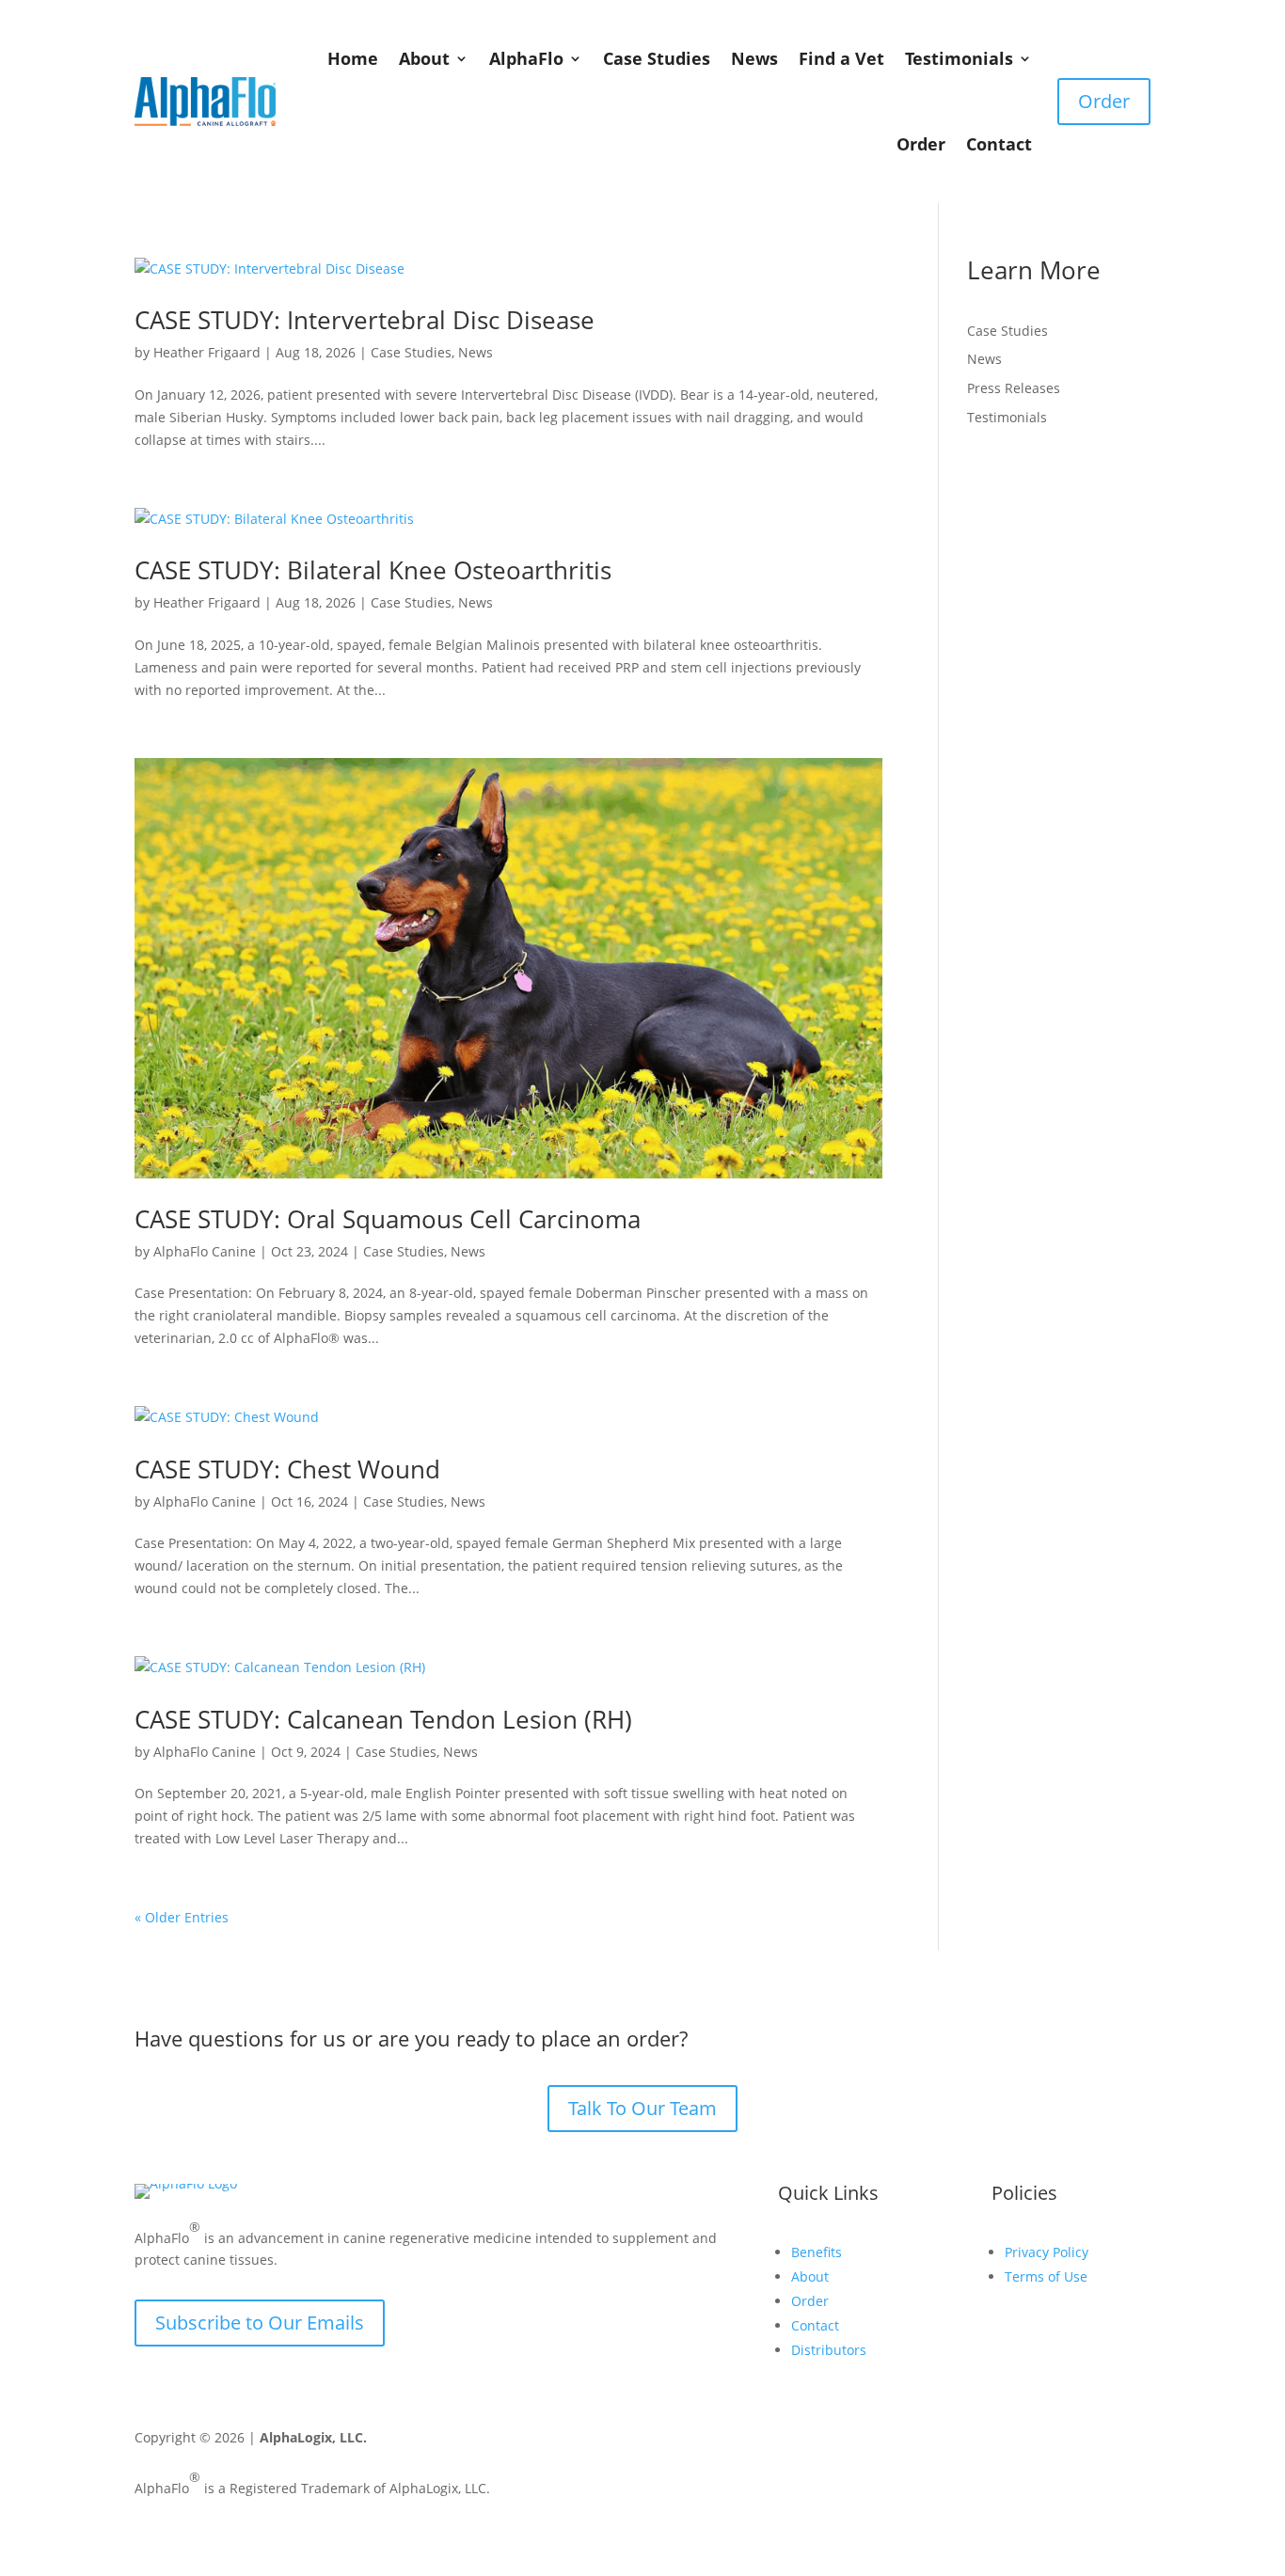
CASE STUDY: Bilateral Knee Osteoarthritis (373, 570)
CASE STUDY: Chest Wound (287, 1469)
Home (353, 58)
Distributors (829, 2350)
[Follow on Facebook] (988, 2442)
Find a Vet (841, 58)
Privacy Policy (1047, 2252)
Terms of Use (1046, 2276)
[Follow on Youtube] (1025, 2442)
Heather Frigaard (207, 352)
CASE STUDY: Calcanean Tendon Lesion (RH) (383, 1719)
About (424, 58)
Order (921, 144)
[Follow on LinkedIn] (1101, 2442)
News (754, 58)
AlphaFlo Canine (205, 1251)
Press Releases (1014, 388)
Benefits (817, 2252)
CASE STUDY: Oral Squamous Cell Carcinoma (388, 1219)
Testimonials (959, 58)
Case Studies (657, 58)
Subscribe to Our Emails (260, 2323)
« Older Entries (182, 1917)
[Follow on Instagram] (1063, 2442)
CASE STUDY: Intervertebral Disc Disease (365, 320)
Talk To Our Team (642, 2108)
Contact (999, 144)
